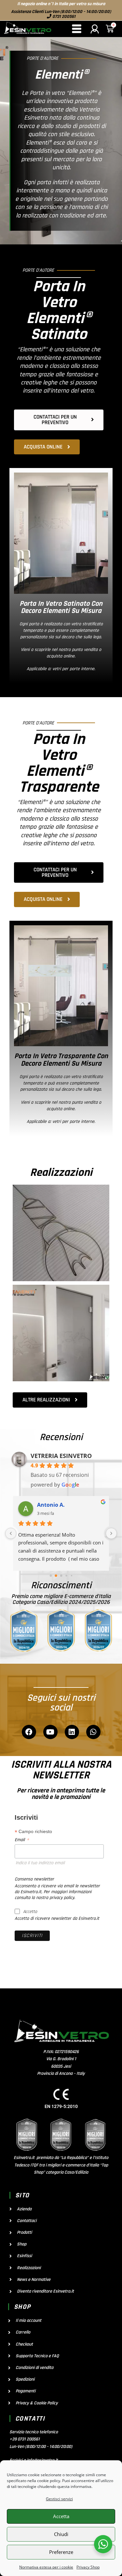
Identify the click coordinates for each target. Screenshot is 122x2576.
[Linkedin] (72, 1732)
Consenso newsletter (34, 1879)
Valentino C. (53, 1505)
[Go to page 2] (61, 1576)
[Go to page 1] (56, 1575)
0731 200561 (63, 17)
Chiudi (61, 2534)
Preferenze (61, 2552)
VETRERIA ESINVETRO (61, 1456)
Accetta (61, 2516)
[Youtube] (50, 1732)
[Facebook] (29, 1732)
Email (22, 1840)
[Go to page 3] (66, 1575)
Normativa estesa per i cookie (46, 2567)
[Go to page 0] (51, 1575)
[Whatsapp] (93, 1732)
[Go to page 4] (71, 1575)
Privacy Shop (88, 2567)
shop (22, 2307)
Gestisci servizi (59, 2499)
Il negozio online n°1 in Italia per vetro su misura (61, 4)
